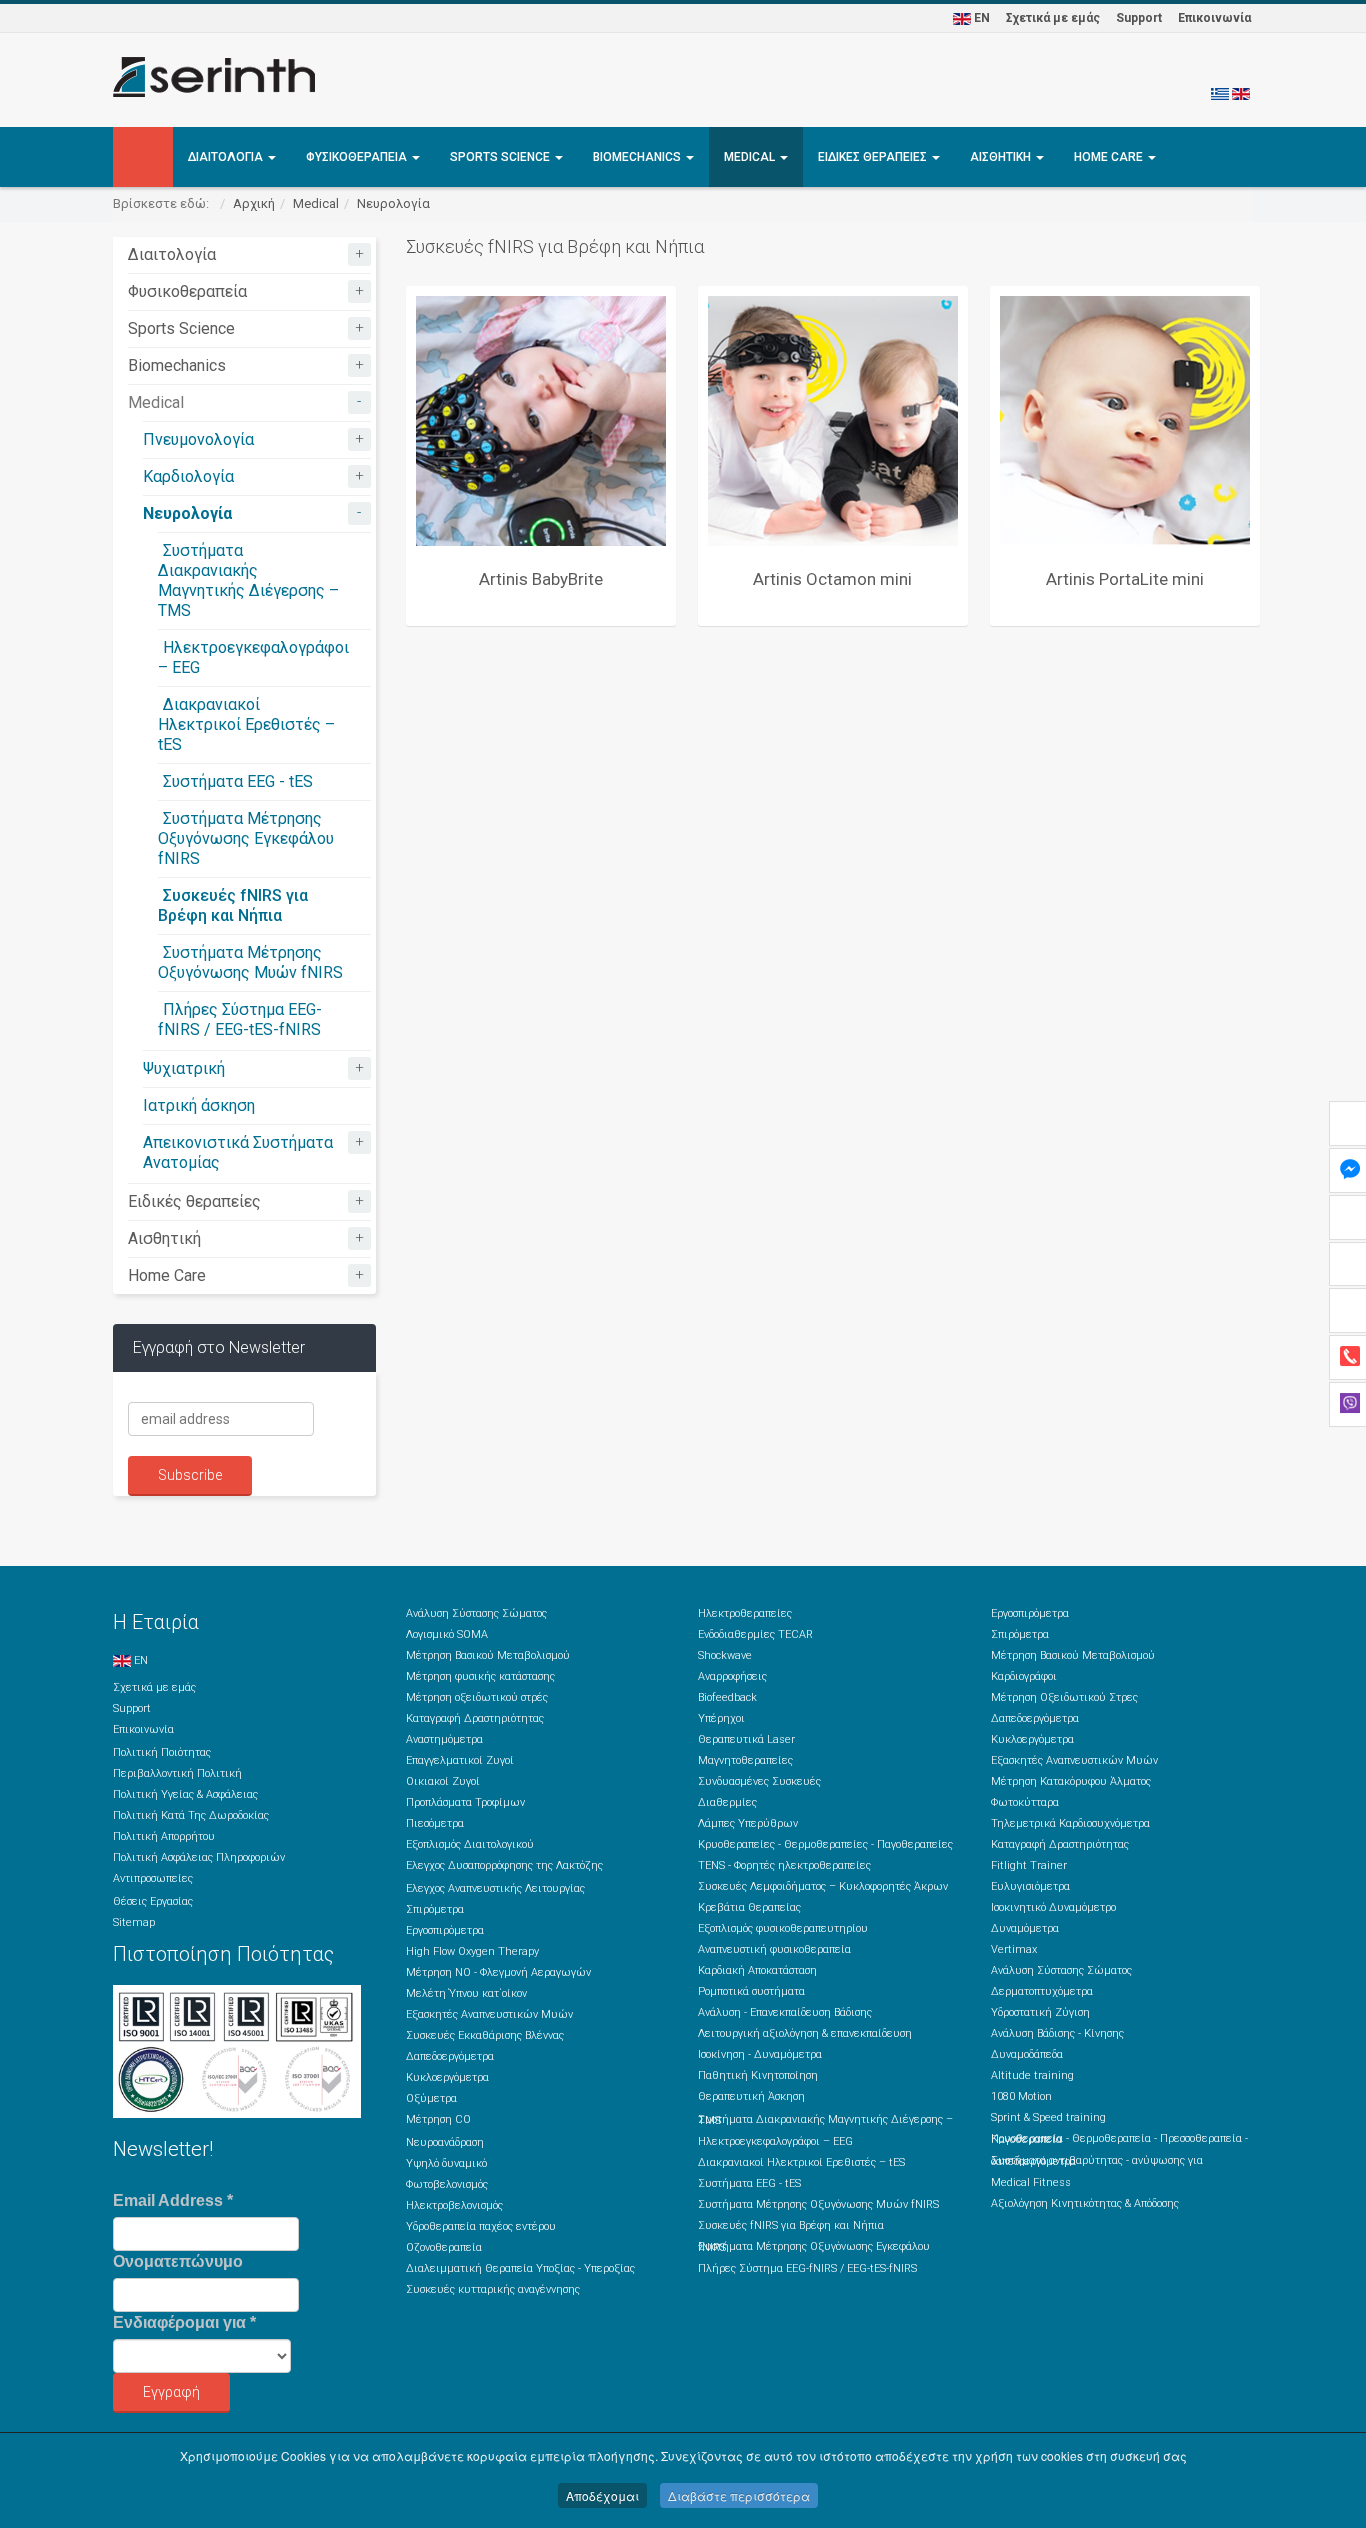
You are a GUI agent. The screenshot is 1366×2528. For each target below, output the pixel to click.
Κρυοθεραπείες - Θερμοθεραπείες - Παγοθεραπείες (825, 1844)
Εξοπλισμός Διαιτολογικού (470, 1844)
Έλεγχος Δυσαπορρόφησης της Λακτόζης (504, 1865)
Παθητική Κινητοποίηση (758, 2075)
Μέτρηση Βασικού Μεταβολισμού (488, 1655)
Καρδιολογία (188, 476)
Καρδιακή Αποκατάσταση (757, 1970)
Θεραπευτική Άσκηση (751, 2096)
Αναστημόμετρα (444, 1739)
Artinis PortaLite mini (1125, 579)
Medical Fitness (1031, 2182)
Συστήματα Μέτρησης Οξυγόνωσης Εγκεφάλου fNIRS (246, 838)
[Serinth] (214, 77)
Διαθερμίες (727, 1802)
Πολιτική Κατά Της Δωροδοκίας (191, 1815)
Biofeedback (727, 1697)
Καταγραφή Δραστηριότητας (475, 1718)
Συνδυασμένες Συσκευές (759, 1781)
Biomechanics (638, 157)
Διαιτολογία (227, 157)
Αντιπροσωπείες (153, 1878)
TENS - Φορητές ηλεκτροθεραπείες (784, 1865)
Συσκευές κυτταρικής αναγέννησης (493, 2289)
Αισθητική (1002, 157)
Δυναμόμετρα (1025, 1928)
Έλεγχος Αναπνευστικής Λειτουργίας (495, 1888)
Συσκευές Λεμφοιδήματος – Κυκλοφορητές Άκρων (823, 1886)
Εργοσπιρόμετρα (445, 1930)
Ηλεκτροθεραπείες (745, 1613)
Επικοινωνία (1214, 18)
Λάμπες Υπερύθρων (748, 1823)
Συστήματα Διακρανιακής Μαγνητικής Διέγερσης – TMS (248, 580)
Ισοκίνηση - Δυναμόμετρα (760, 2054)
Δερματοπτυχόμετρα (1042, 1991)
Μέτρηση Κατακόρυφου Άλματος (1071, 1781)
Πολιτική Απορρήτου (164, 1836)
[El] (1220, 93)
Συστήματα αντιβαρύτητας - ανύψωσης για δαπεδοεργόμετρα (1097, 2161)
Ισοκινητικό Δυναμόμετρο (1053, 1907)
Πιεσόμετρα (435, 1823)
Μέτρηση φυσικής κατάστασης (480, 1676)
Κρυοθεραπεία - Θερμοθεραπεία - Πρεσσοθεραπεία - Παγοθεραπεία (1119, 2139)
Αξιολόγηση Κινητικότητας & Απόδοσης (1085, 2203)
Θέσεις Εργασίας (153, 1901)
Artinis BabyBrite (541, 579)
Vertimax (1014, 1949)
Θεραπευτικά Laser (746, 1739)
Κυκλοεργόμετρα (447, 2077)
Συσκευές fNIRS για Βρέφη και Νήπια (233, 905)
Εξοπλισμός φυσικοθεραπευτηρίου (783, 1928)
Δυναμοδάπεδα (1027, 2054)
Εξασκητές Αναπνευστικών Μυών (489, 2014)
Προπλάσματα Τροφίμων (465, 1802)
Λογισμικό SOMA (447, 1634)
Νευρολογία (393, 203)
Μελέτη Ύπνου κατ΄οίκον (466, 1993)
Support (1139, 18)
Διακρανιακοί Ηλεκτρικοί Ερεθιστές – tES (246, 724)
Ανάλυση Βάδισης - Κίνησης (1057, 2033)
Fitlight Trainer (1029, 1865)
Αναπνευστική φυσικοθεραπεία (774, 1949)
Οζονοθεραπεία (444, 2247)
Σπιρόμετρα (435, 1909)
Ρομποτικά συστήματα (751, 1991)
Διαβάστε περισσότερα (739, 2495)
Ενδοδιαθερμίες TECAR (755, 1634)
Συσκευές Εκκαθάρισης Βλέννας (485, 2035)
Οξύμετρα (431, 2098)
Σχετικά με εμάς (1053, 18)
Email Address (173, 2200)
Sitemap (134, 1922)
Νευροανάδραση (445, 2142)
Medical (751, 157)
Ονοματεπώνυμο (178, 2261)
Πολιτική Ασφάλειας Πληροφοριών (199, 1857)
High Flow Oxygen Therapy (472, 1951)
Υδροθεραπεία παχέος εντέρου (481, 2226)
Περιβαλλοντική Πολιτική (177, 1773)
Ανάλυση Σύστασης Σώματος (476, 1613)
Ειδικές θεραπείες (874, 157)
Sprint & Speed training (1048, 2117)
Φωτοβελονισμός (447, 2184)
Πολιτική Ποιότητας (162, 1752)
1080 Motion (1021, 2096)
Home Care (1110, 157)
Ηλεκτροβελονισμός (454, 2205)
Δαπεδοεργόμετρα (450, 2056)
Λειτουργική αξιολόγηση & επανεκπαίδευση (805, 2033)
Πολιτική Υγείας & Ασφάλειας (185, 1794)
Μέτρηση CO (438, 2119)
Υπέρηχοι (721, 1718)
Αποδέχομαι (602, 2495)
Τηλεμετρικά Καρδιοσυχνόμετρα (1070, 1823)
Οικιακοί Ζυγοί (443, 1781)
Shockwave (725, 1655)
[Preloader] (541, 421)
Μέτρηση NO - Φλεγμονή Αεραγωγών (498, 1972)
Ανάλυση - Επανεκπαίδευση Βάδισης (785, 2012)
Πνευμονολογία (198, 439)
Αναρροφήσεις (732, 1676)
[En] (1241, 93)
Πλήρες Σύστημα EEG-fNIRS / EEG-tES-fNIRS (240, 1019)
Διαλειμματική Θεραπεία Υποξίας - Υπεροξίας (520, 2268)
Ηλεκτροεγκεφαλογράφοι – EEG (775, 2141)
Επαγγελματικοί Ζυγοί (460, 1760)
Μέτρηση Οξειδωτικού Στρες (1064, 1697)
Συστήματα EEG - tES (238, 781)
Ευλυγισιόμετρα (1030, 1886)
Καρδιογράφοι (1024, 1676)
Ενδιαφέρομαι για (184, 2322)
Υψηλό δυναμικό (446, 2163)
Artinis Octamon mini (832, 579)
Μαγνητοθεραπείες (745, 1760)
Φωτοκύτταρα (1025, 1802)
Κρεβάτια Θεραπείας (749, 1907)
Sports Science (501, 157)
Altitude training (1032, 2075)
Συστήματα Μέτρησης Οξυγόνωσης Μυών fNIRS (250, 962)
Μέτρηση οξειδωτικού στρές (477, 1697)
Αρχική (254, 203)
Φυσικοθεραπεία (358, 157)
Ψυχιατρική (184, 1068)
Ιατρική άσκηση (199, 1105)
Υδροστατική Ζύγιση (1040, 2012)
